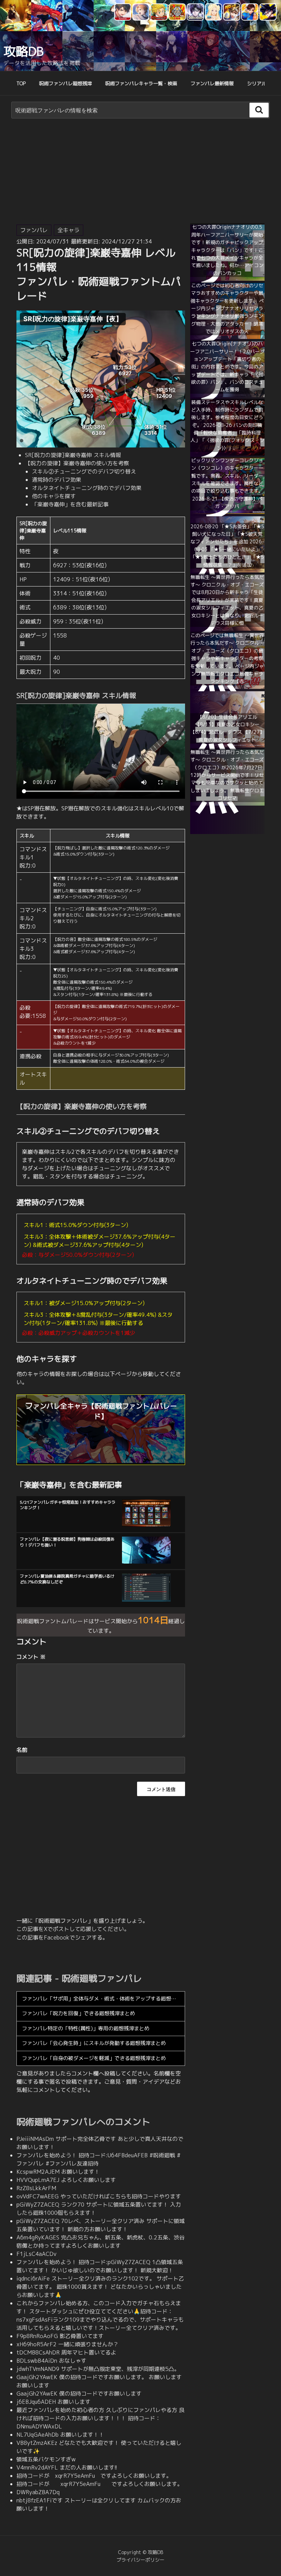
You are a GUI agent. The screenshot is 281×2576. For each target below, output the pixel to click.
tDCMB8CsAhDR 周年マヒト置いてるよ (66, 2352)
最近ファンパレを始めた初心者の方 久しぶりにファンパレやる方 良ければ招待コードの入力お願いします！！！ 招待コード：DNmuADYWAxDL (100, 2418)
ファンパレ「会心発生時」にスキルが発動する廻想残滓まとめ (94, 2043)
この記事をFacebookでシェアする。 (62, 1937)
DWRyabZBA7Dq (38, 2492)
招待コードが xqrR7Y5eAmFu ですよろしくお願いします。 (94, 2476)
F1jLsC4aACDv (36, 2254)
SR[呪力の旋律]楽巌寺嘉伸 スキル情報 (73, 455)
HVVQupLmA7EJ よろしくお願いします (66, 2180)
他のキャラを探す (54, 496)
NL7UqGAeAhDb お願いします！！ (60, 2435)
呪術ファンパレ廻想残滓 (65, 83)
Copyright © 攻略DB (140, 2552)
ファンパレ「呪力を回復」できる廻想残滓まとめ (78, 2013)
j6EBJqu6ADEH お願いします (53, 2402)
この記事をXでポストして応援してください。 (73, 1929)
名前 (22, 1750)
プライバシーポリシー (140, 2560)
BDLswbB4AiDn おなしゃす (51, 2361)
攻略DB (23, 51)
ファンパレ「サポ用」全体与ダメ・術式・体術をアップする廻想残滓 (102, 1999)
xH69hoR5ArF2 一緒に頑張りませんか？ (68, 2344)
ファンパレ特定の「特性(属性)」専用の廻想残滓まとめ (86, 2028)
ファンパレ (34, 230)
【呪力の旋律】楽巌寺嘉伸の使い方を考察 (77, 463)
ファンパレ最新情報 (212, 83)
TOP (21, 83)
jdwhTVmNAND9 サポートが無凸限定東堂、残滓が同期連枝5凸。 (98, 2369)
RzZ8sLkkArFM (36, 2188)
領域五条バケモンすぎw (46, 2459)
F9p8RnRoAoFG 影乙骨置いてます (60, 2336)
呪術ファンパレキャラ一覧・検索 (141, 83)
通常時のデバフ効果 (57, 480)
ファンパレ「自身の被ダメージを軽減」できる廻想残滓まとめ (94, 2058)
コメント (31, 1657)
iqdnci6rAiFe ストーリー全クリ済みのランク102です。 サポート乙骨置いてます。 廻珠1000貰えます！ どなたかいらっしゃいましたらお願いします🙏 (100, 2287)
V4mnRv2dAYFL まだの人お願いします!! (67, 2467)
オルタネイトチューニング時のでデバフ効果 (87, 488)
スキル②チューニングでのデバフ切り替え (84, 471)
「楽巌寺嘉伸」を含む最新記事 (70, 504)
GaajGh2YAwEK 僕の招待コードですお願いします (79, 2394)
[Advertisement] (140, 173)
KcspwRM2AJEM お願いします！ (58, 2172)
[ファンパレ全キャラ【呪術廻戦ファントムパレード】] (101, 1461)
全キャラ (69, 230)
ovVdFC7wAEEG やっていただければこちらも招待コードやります (99, 2196)
